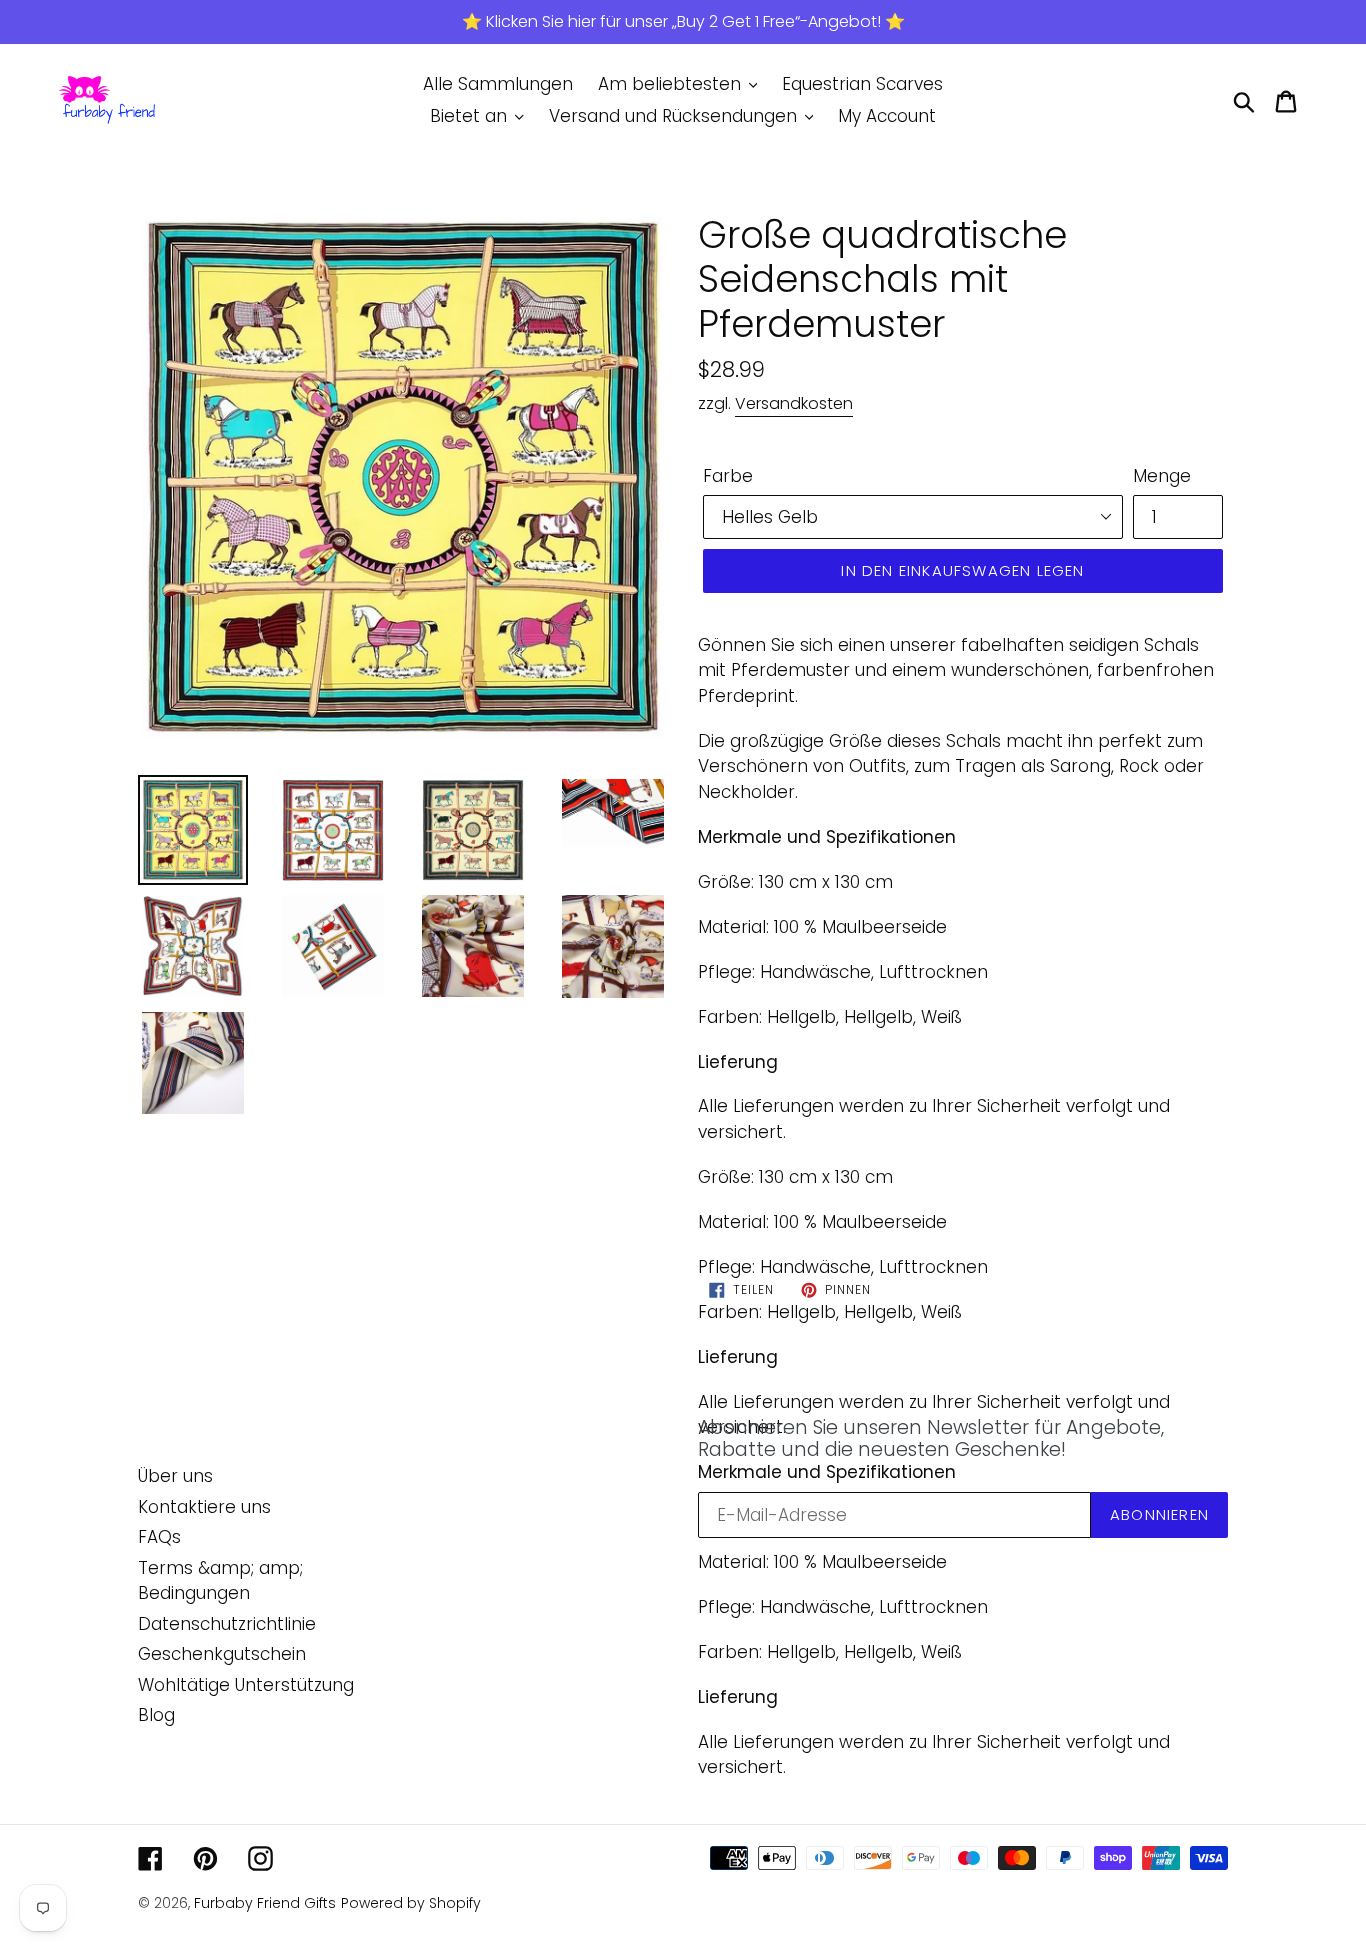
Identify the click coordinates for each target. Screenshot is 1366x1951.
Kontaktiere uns (204, 1507)
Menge (1162, 476)
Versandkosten (794, 403)
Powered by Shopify (411, 1903)
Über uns (175, 1476)
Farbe (728, 476)
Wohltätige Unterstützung (246, 1685)
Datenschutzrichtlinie (227, 1624)
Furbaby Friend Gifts (265, 1903)
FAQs (159, 1537)
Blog (156, 1715)
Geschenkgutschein (222, 1654)
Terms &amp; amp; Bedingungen (220, 1581)
